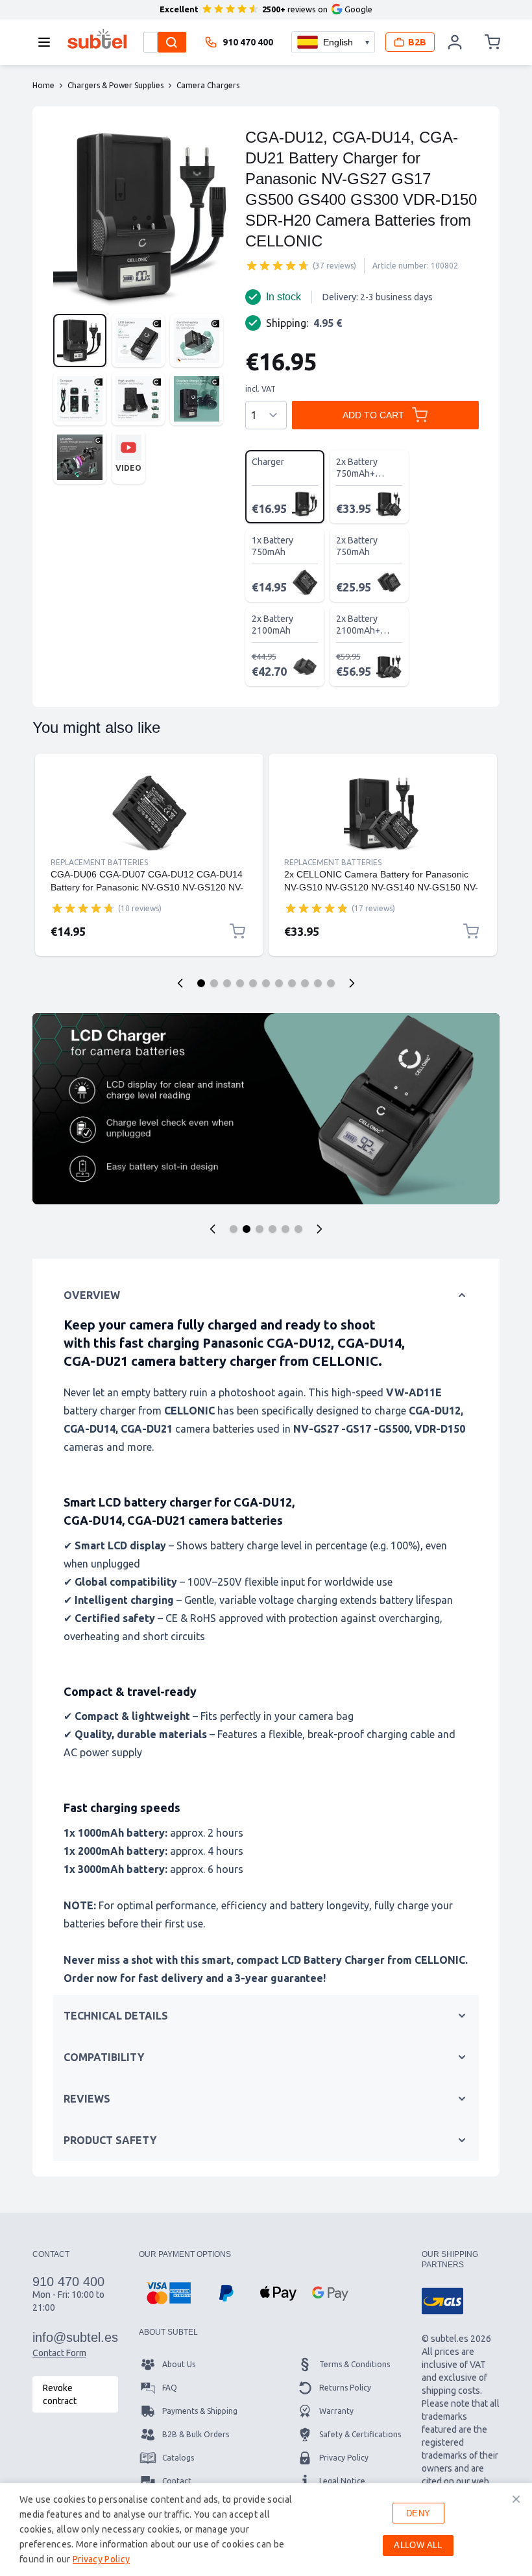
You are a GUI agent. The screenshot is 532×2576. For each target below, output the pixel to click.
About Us (179, 2364)
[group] (278, 265)
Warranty (336, 2411)
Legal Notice (342, 2481)
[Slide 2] (214, 983)
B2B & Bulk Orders (196, 2434)
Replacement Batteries (99, 862)
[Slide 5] (253, 983)
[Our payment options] (168, 2293)
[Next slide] (352, 983)
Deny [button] (418, 2513)
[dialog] (266, 2530)
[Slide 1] (201, 983)
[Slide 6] (266, 983)
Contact (177, 2481)
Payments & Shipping (200, 2411)
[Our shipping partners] (442, 2301)
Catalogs (178, 2458)
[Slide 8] (292, 983)
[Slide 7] (279, 983)
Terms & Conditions (355, 2364)
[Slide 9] (305, 983)
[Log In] (455, 42)
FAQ (170, 2388)
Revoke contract (60, 2394)
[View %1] (80, 340)
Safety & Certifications (360, 2434)
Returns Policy (345, 2388)
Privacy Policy (344, 2458)
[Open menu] (48, 42)
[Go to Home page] (97, 39)
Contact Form (59, 2353)
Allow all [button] (418, 2545)
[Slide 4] (240, 983)
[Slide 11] (331, 983)
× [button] (516, 2499)
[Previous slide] (180, 983)
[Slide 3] (227, 983)
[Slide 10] (318, 983)
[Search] (172, 42)
